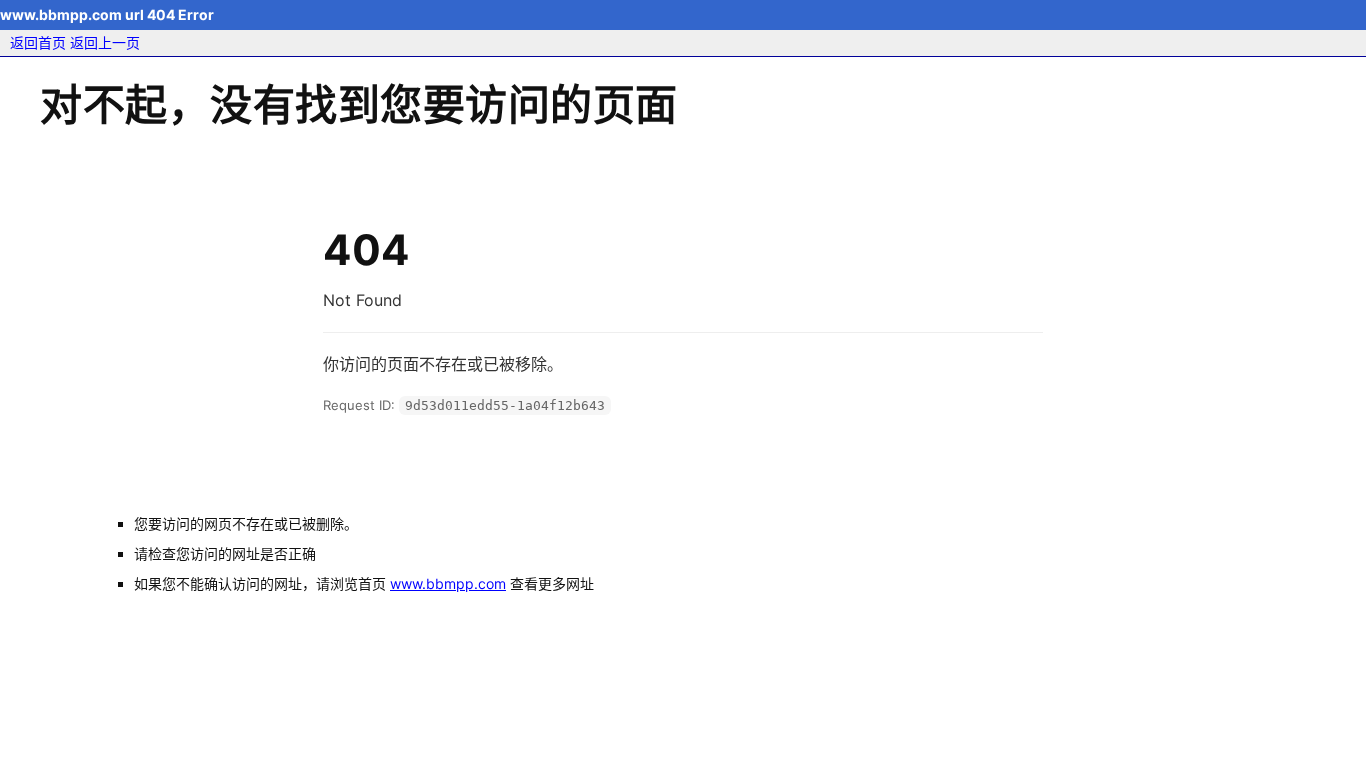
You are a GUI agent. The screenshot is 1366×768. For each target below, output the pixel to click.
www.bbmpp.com (448, 583)
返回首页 (38, 42)
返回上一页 (105, 42)
